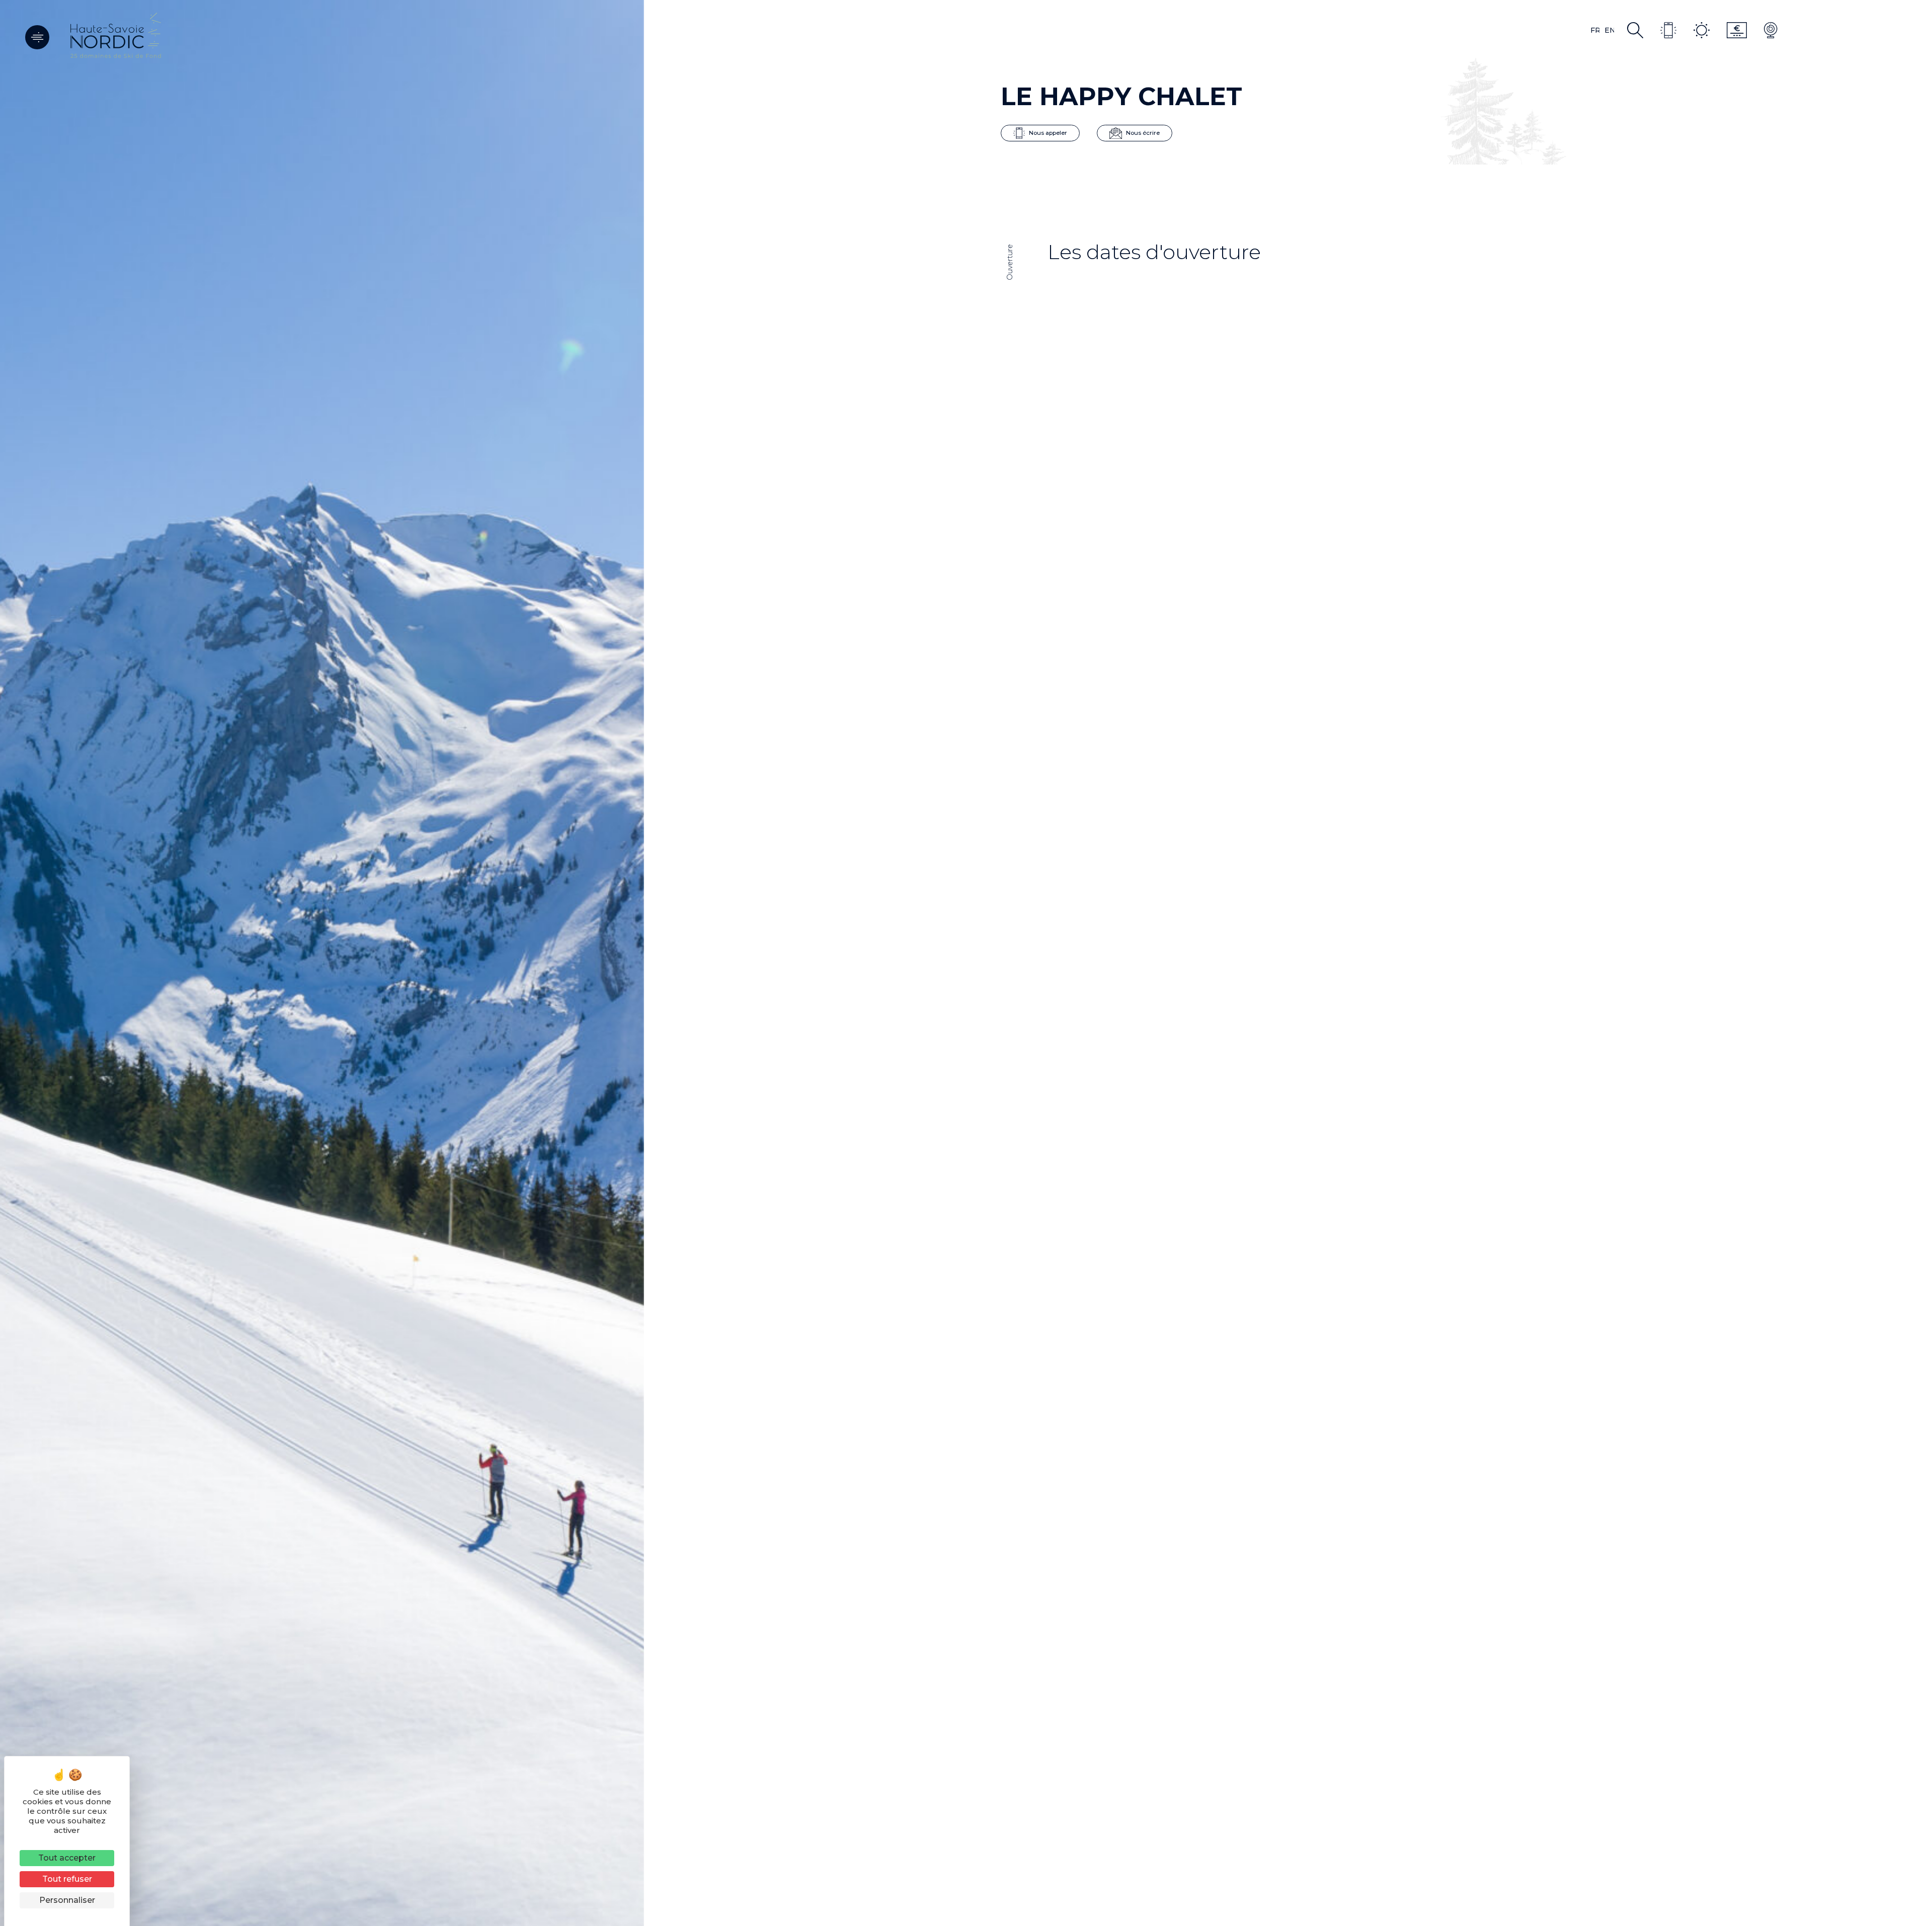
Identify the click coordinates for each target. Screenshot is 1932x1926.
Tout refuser (67, 1879)
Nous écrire (1142, 132)
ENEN (1609, 30)
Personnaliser (67, 1900)
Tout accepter (67, 1858)
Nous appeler (1047, 132)
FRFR (1595, 30)
